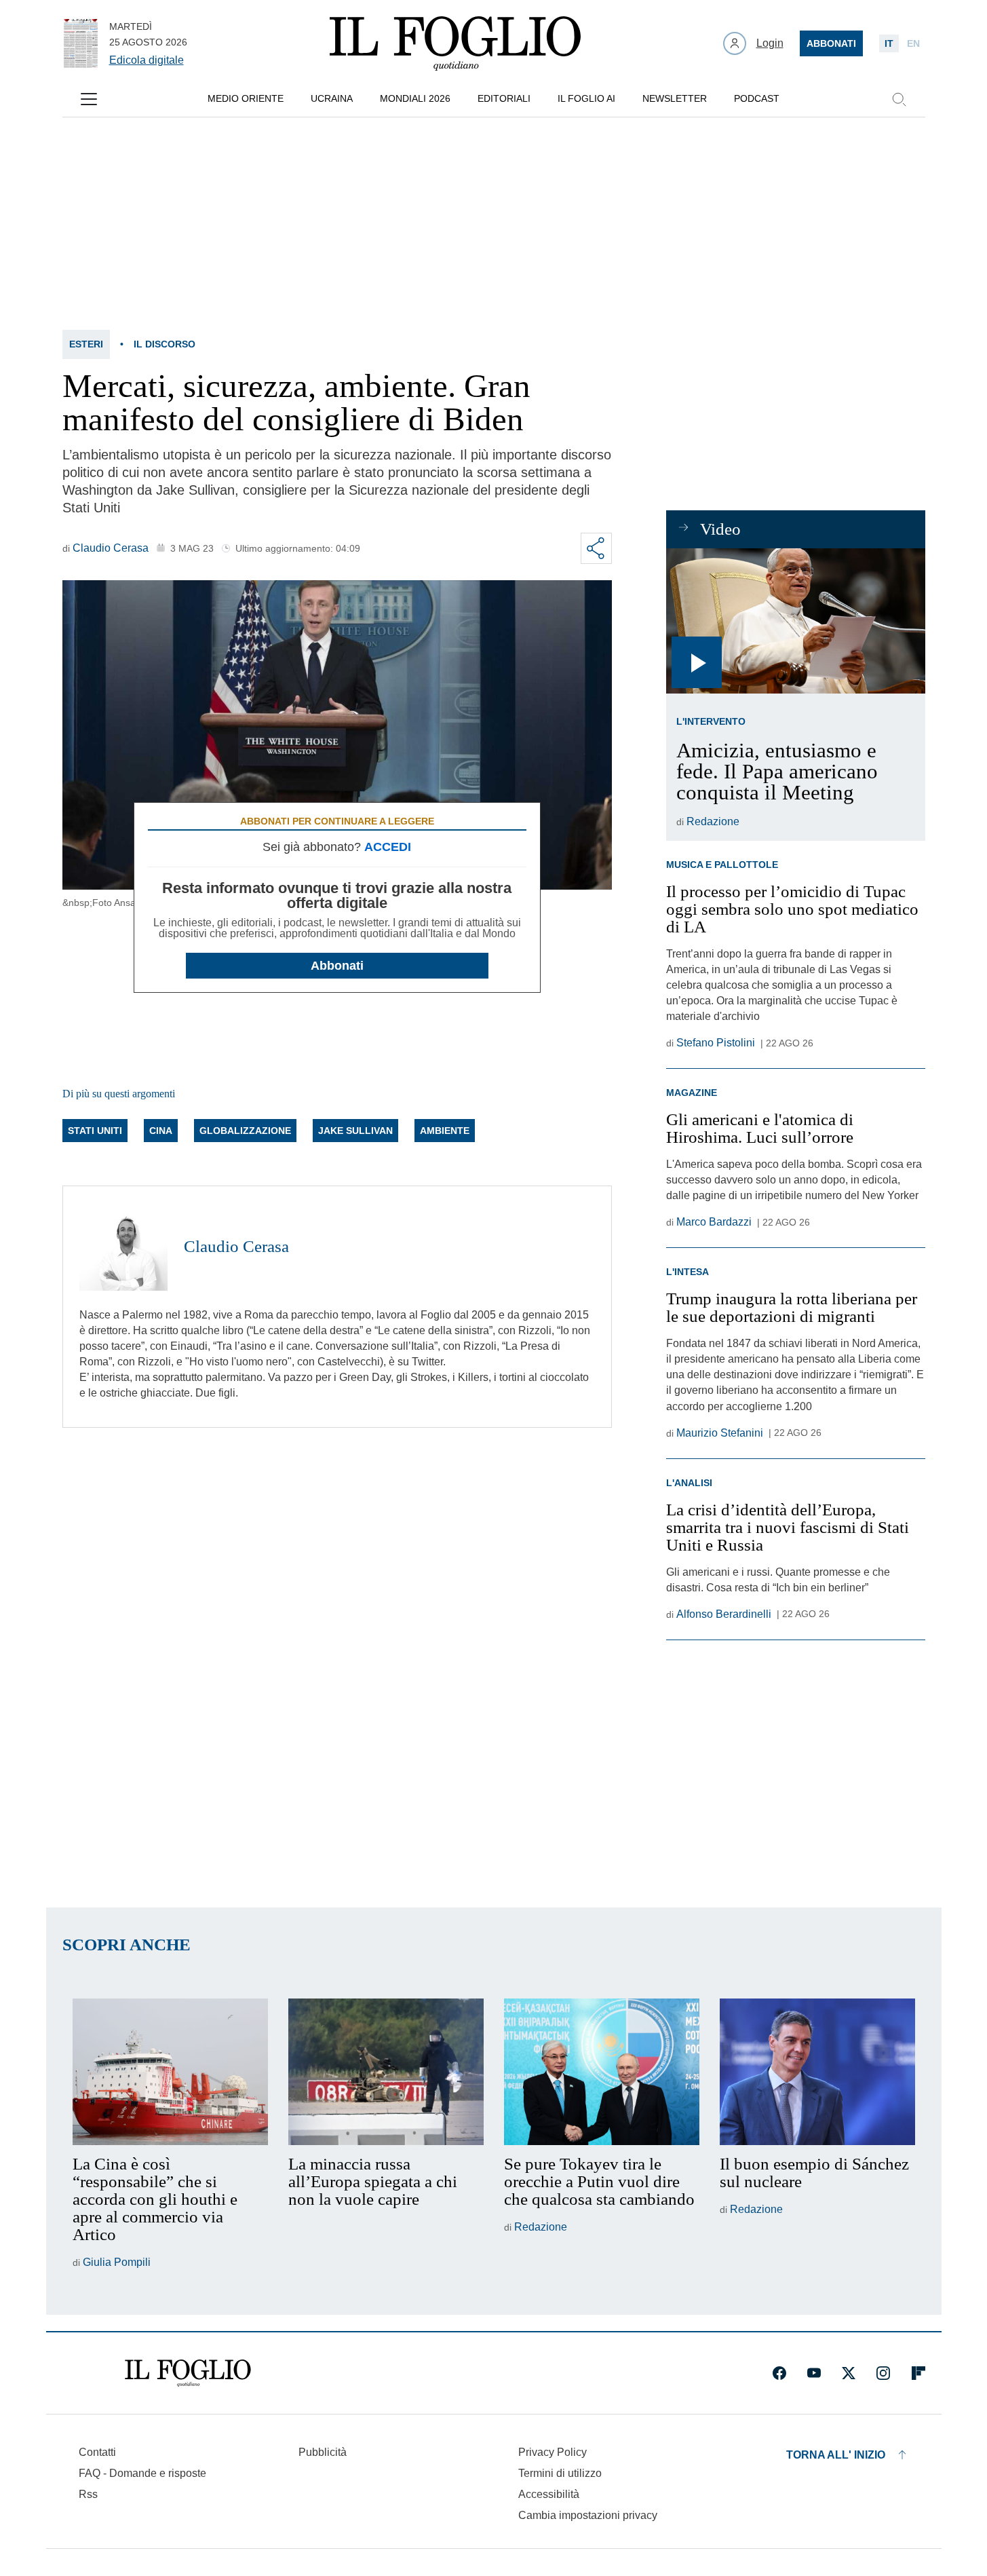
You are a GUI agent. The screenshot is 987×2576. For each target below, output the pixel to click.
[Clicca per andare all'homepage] (188, 2373)
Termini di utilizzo (560, 2473)
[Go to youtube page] (814, 2373)
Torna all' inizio (836, 2455)
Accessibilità (549, 2494)
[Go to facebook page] (779, 2373)
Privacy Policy (553, 2452)
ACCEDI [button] (388, 847)
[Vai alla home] (455, 43)
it (889, 43)
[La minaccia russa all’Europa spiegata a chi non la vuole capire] (386, 2072)
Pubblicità (323, 2452)
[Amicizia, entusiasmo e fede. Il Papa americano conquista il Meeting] (795, 621)
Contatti (97, 2452)
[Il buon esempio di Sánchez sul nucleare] (817, 2072)
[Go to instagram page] (883, 2373)
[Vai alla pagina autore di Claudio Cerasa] (123, 1247)
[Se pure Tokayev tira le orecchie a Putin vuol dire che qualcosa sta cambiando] (602, 2072)
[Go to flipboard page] (918, 2373)
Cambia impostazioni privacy (588, 2516)
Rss (88, 2494)
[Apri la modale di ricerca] (899, 99)
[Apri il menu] (89, 99)
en (913, 43)
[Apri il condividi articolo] (596, 548)
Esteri (86, 344)
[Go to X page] (849, 2373)
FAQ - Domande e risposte (142, 2473)
